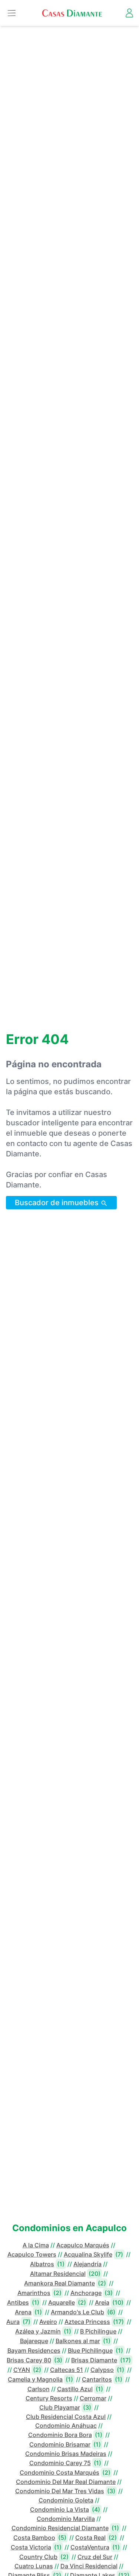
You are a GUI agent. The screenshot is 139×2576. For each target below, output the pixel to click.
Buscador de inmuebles (58, 1203)
